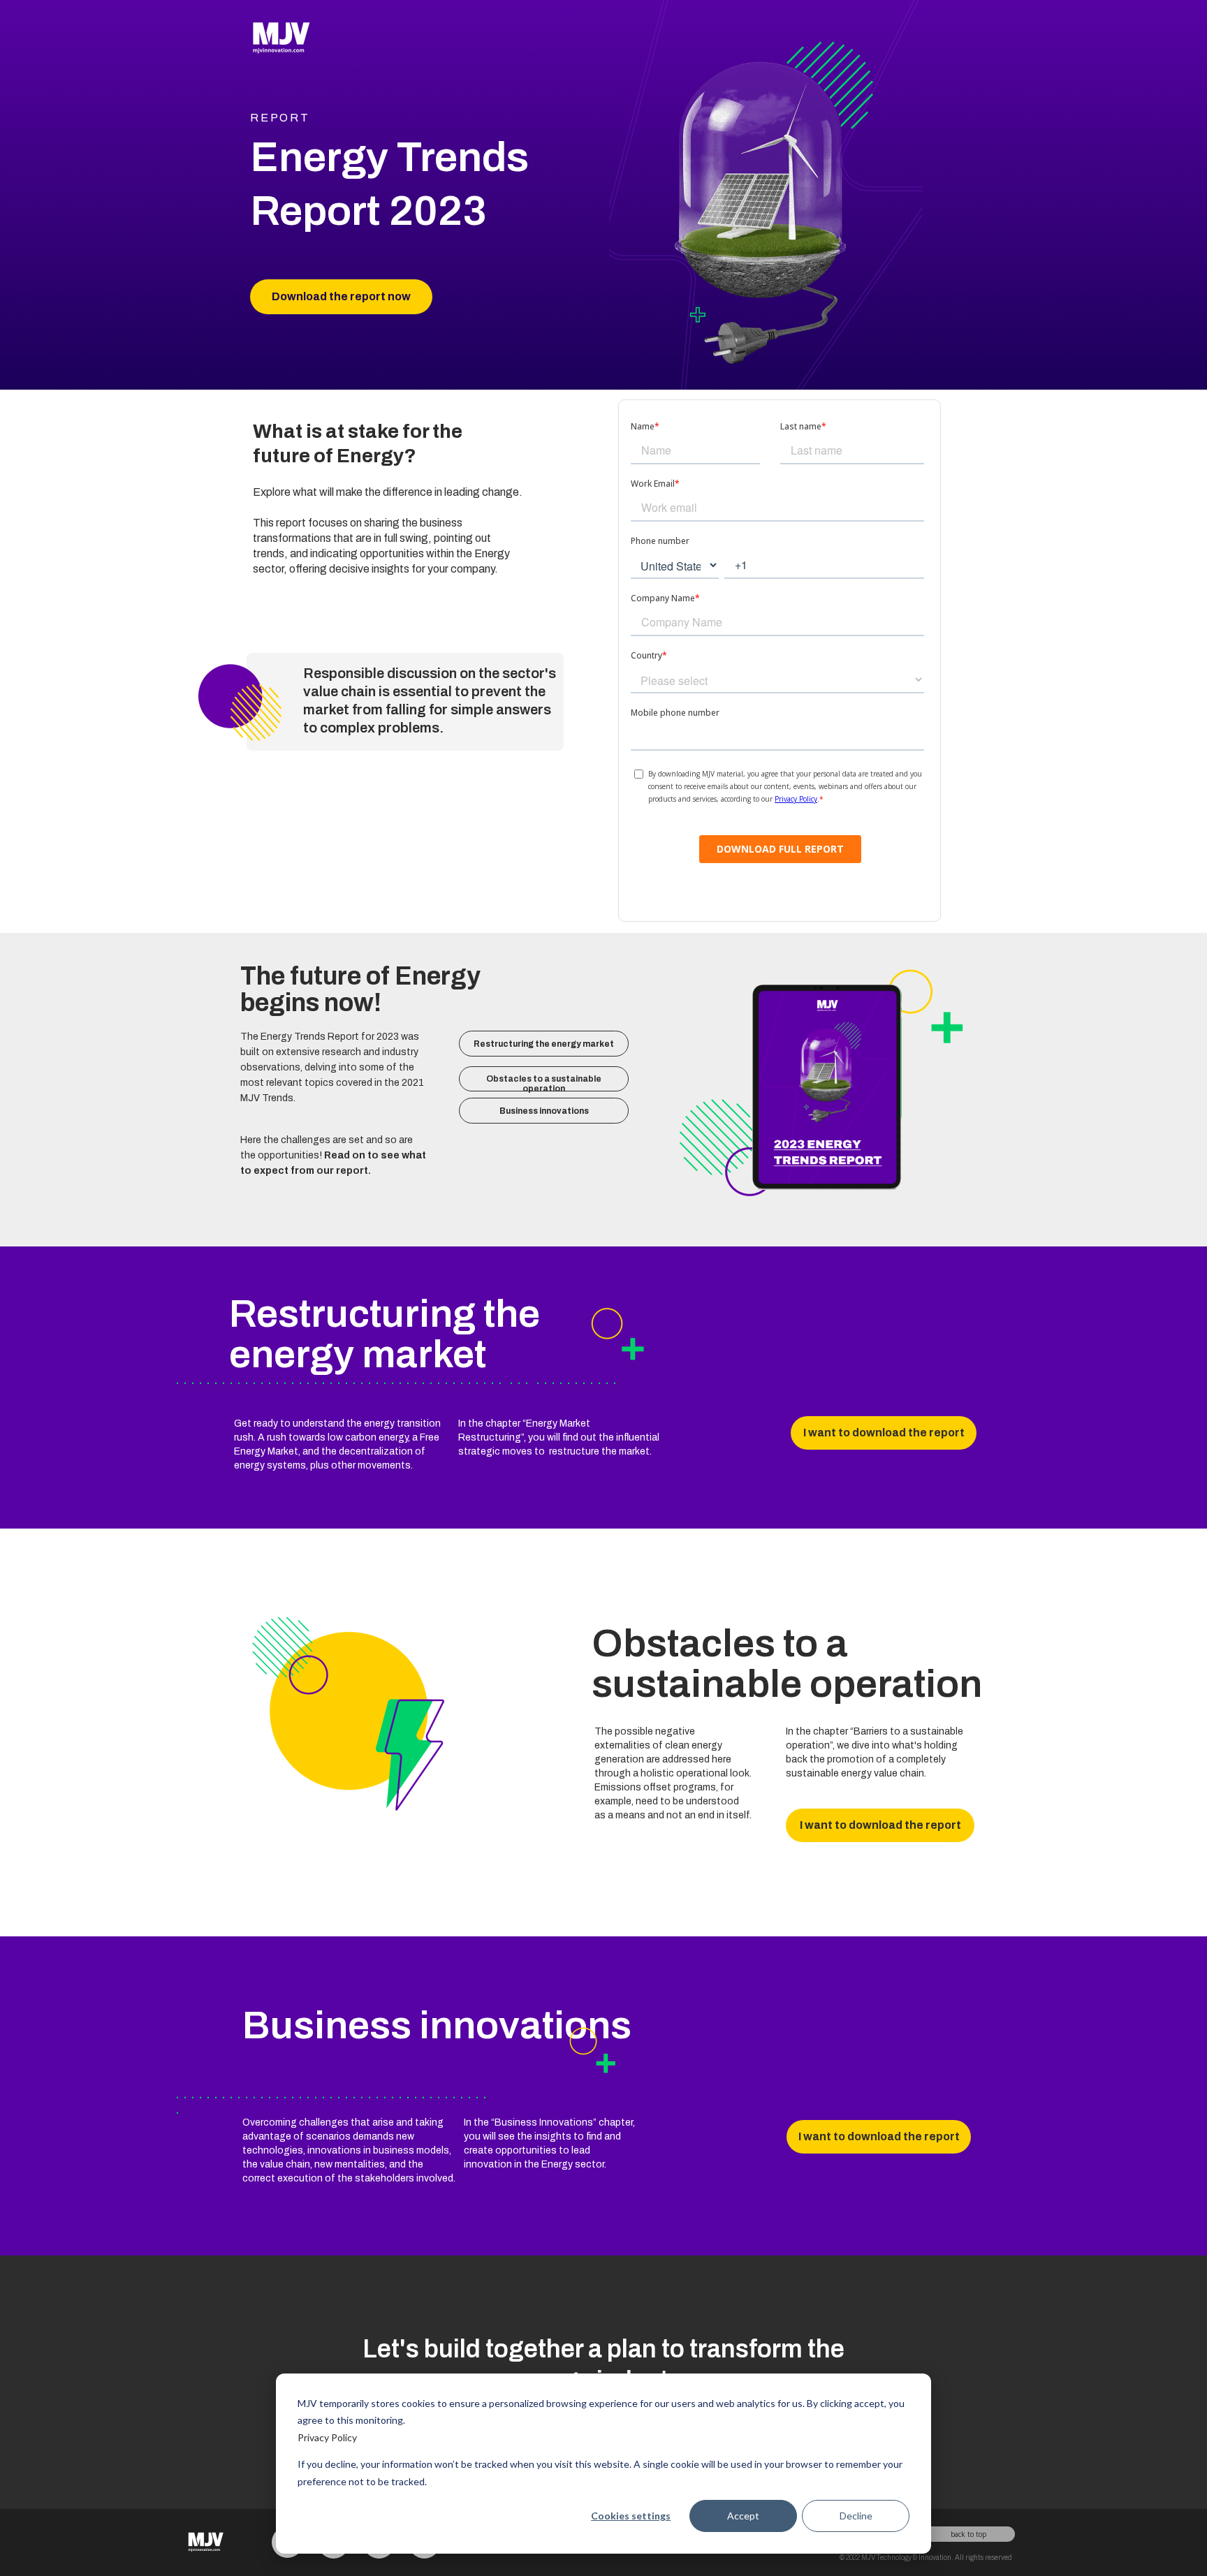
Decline (856, 2516)
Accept (743, 2516)
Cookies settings (631, 2516)
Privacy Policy (327, 2437)
